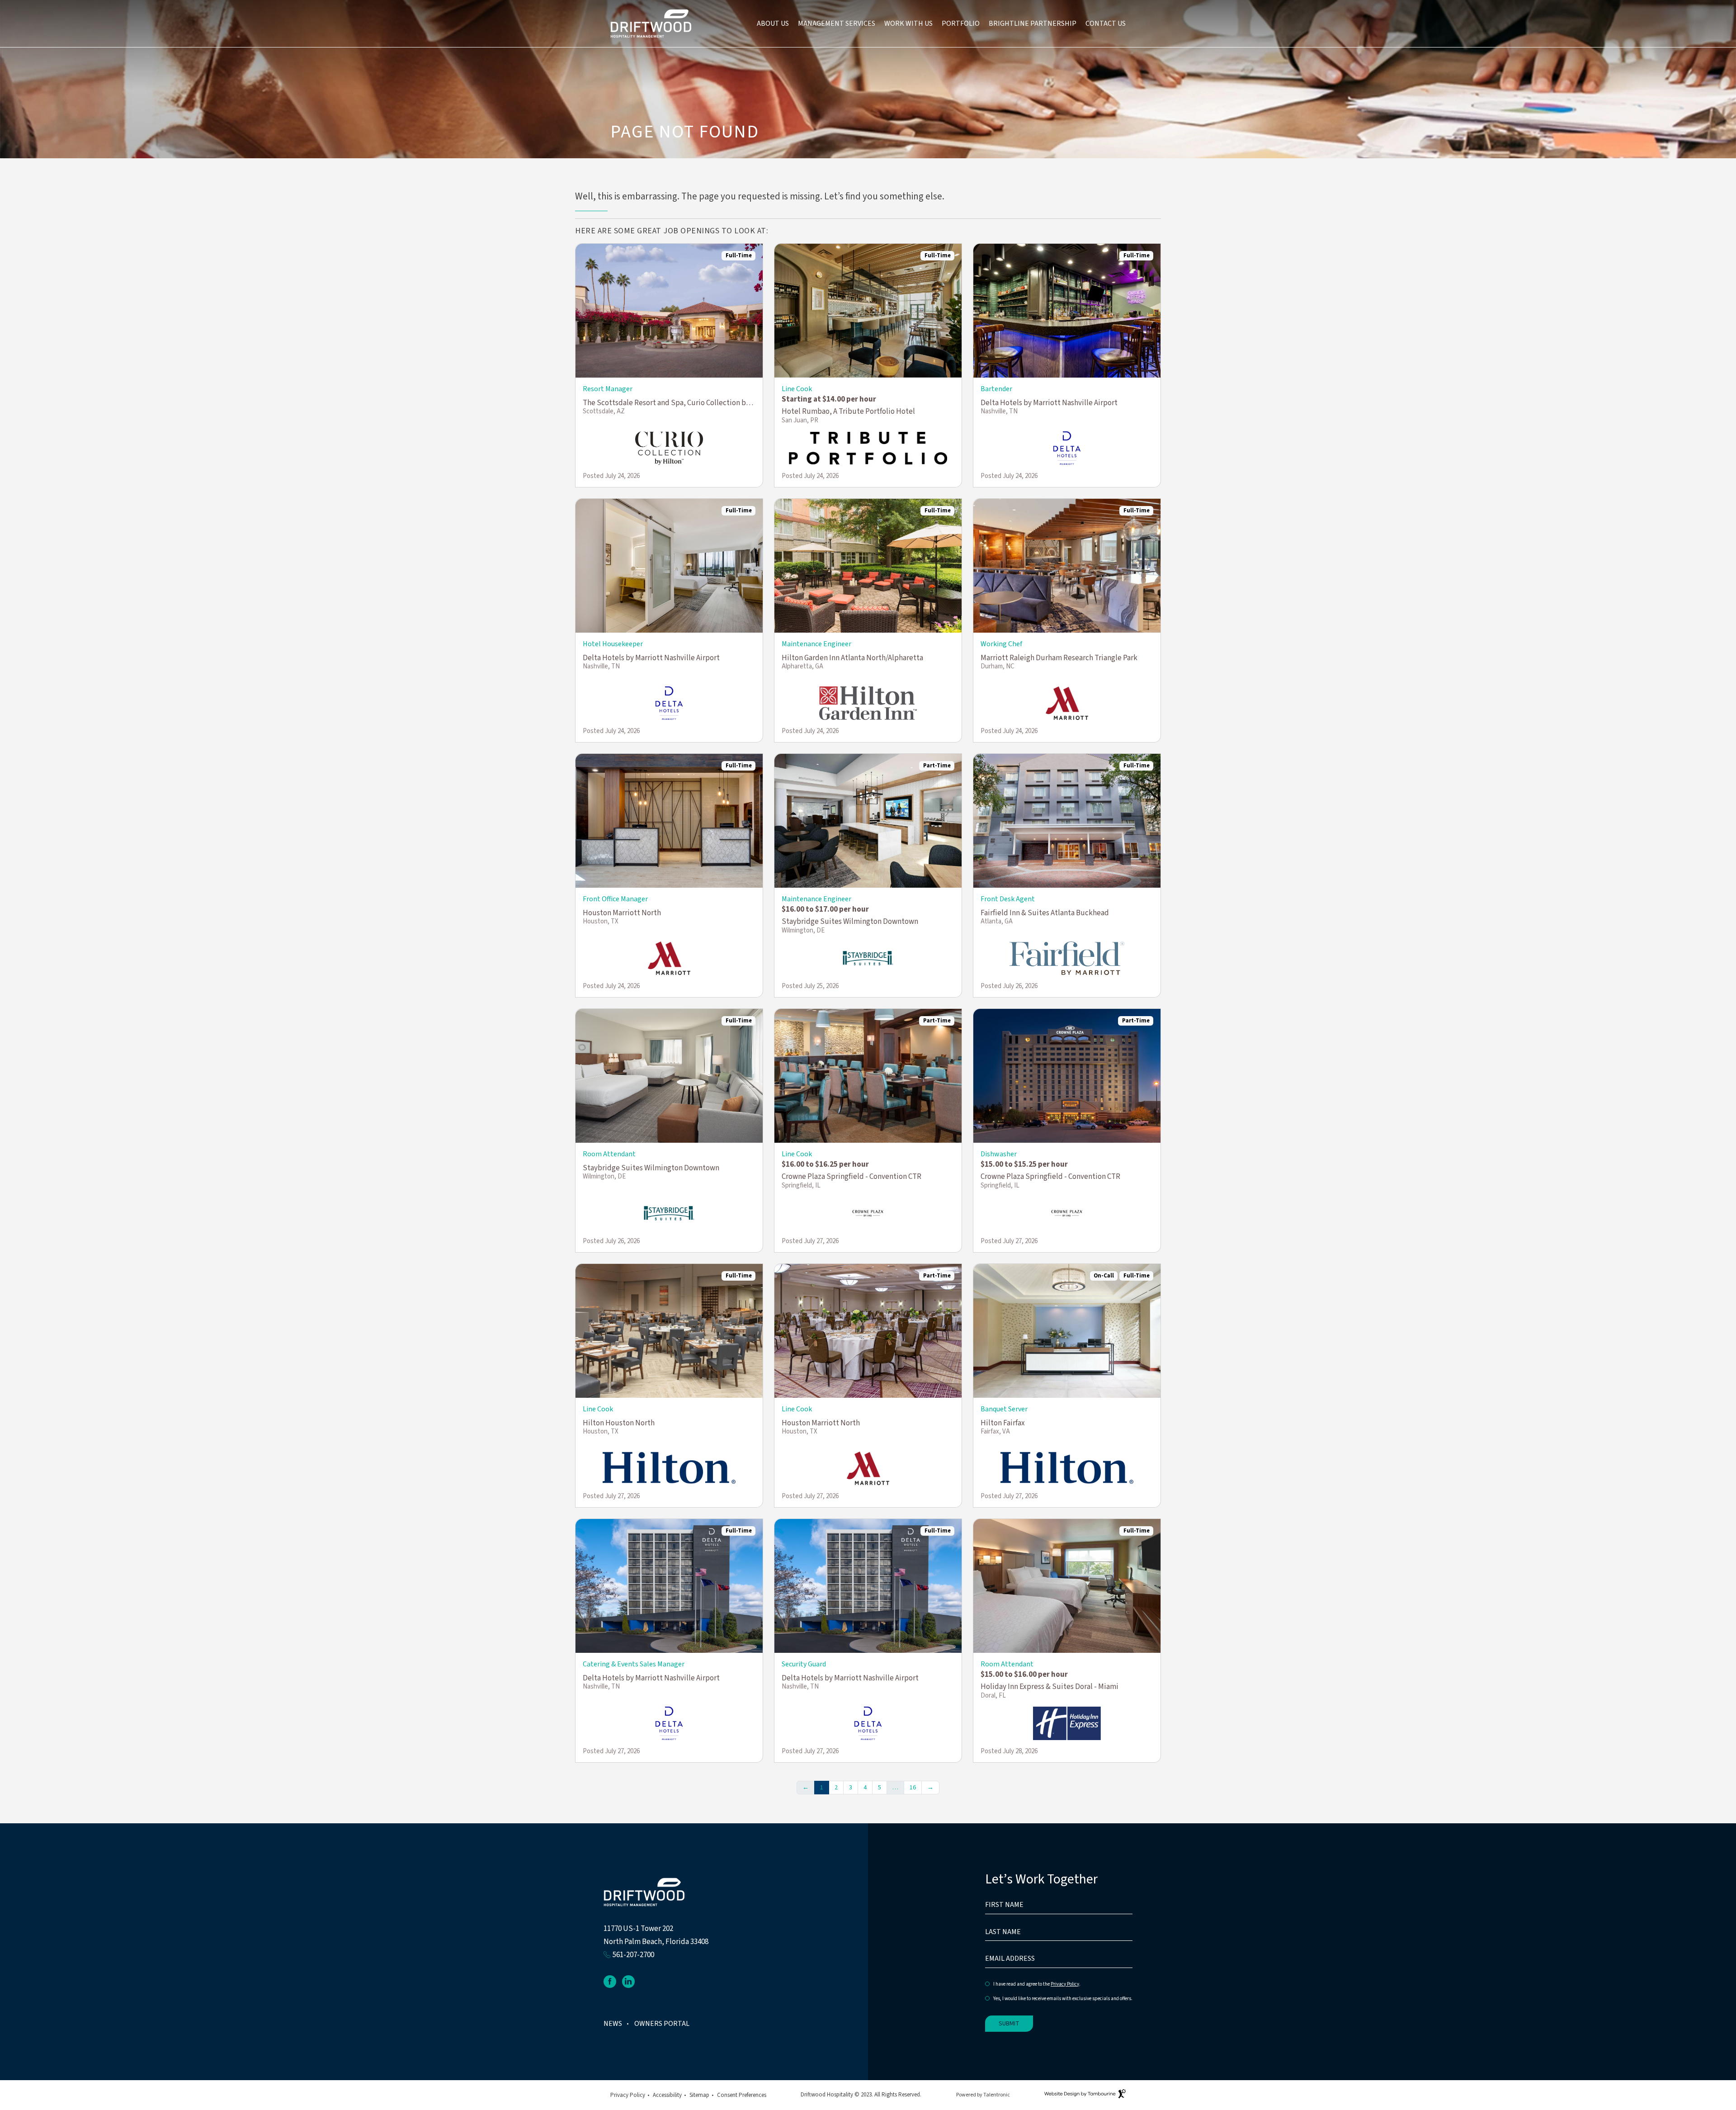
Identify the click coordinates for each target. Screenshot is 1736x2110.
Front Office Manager (615, 899)
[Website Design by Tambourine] (1085, 2095)
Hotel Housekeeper (613, 644)
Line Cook (797, 389)
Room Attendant (609, 1154)
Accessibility (667, 2095)
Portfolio (961, 24)
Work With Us (908, 24)
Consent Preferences (742, 2095)
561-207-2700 (633, 1955)
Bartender (996, 389)
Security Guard (804, 1664)
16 (913, 1788)
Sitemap (699, 2095)
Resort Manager (608, 389)
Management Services (837, 24)
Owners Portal (662, 2024)
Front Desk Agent (1008, 899)
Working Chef (1001, 644)
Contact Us (1106, 24)
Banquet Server (1004, 1409)
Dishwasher (999, 1154)
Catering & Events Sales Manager (634, 1664)
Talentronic (997, 2095)
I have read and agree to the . (1037, 1985)
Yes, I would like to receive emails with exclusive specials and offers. (1063, 1999)
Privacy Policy (1065, 1984)
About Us (773, 24)
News (613, 2024)
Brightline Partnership (1033, 24)
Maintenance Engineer (816, 644)
